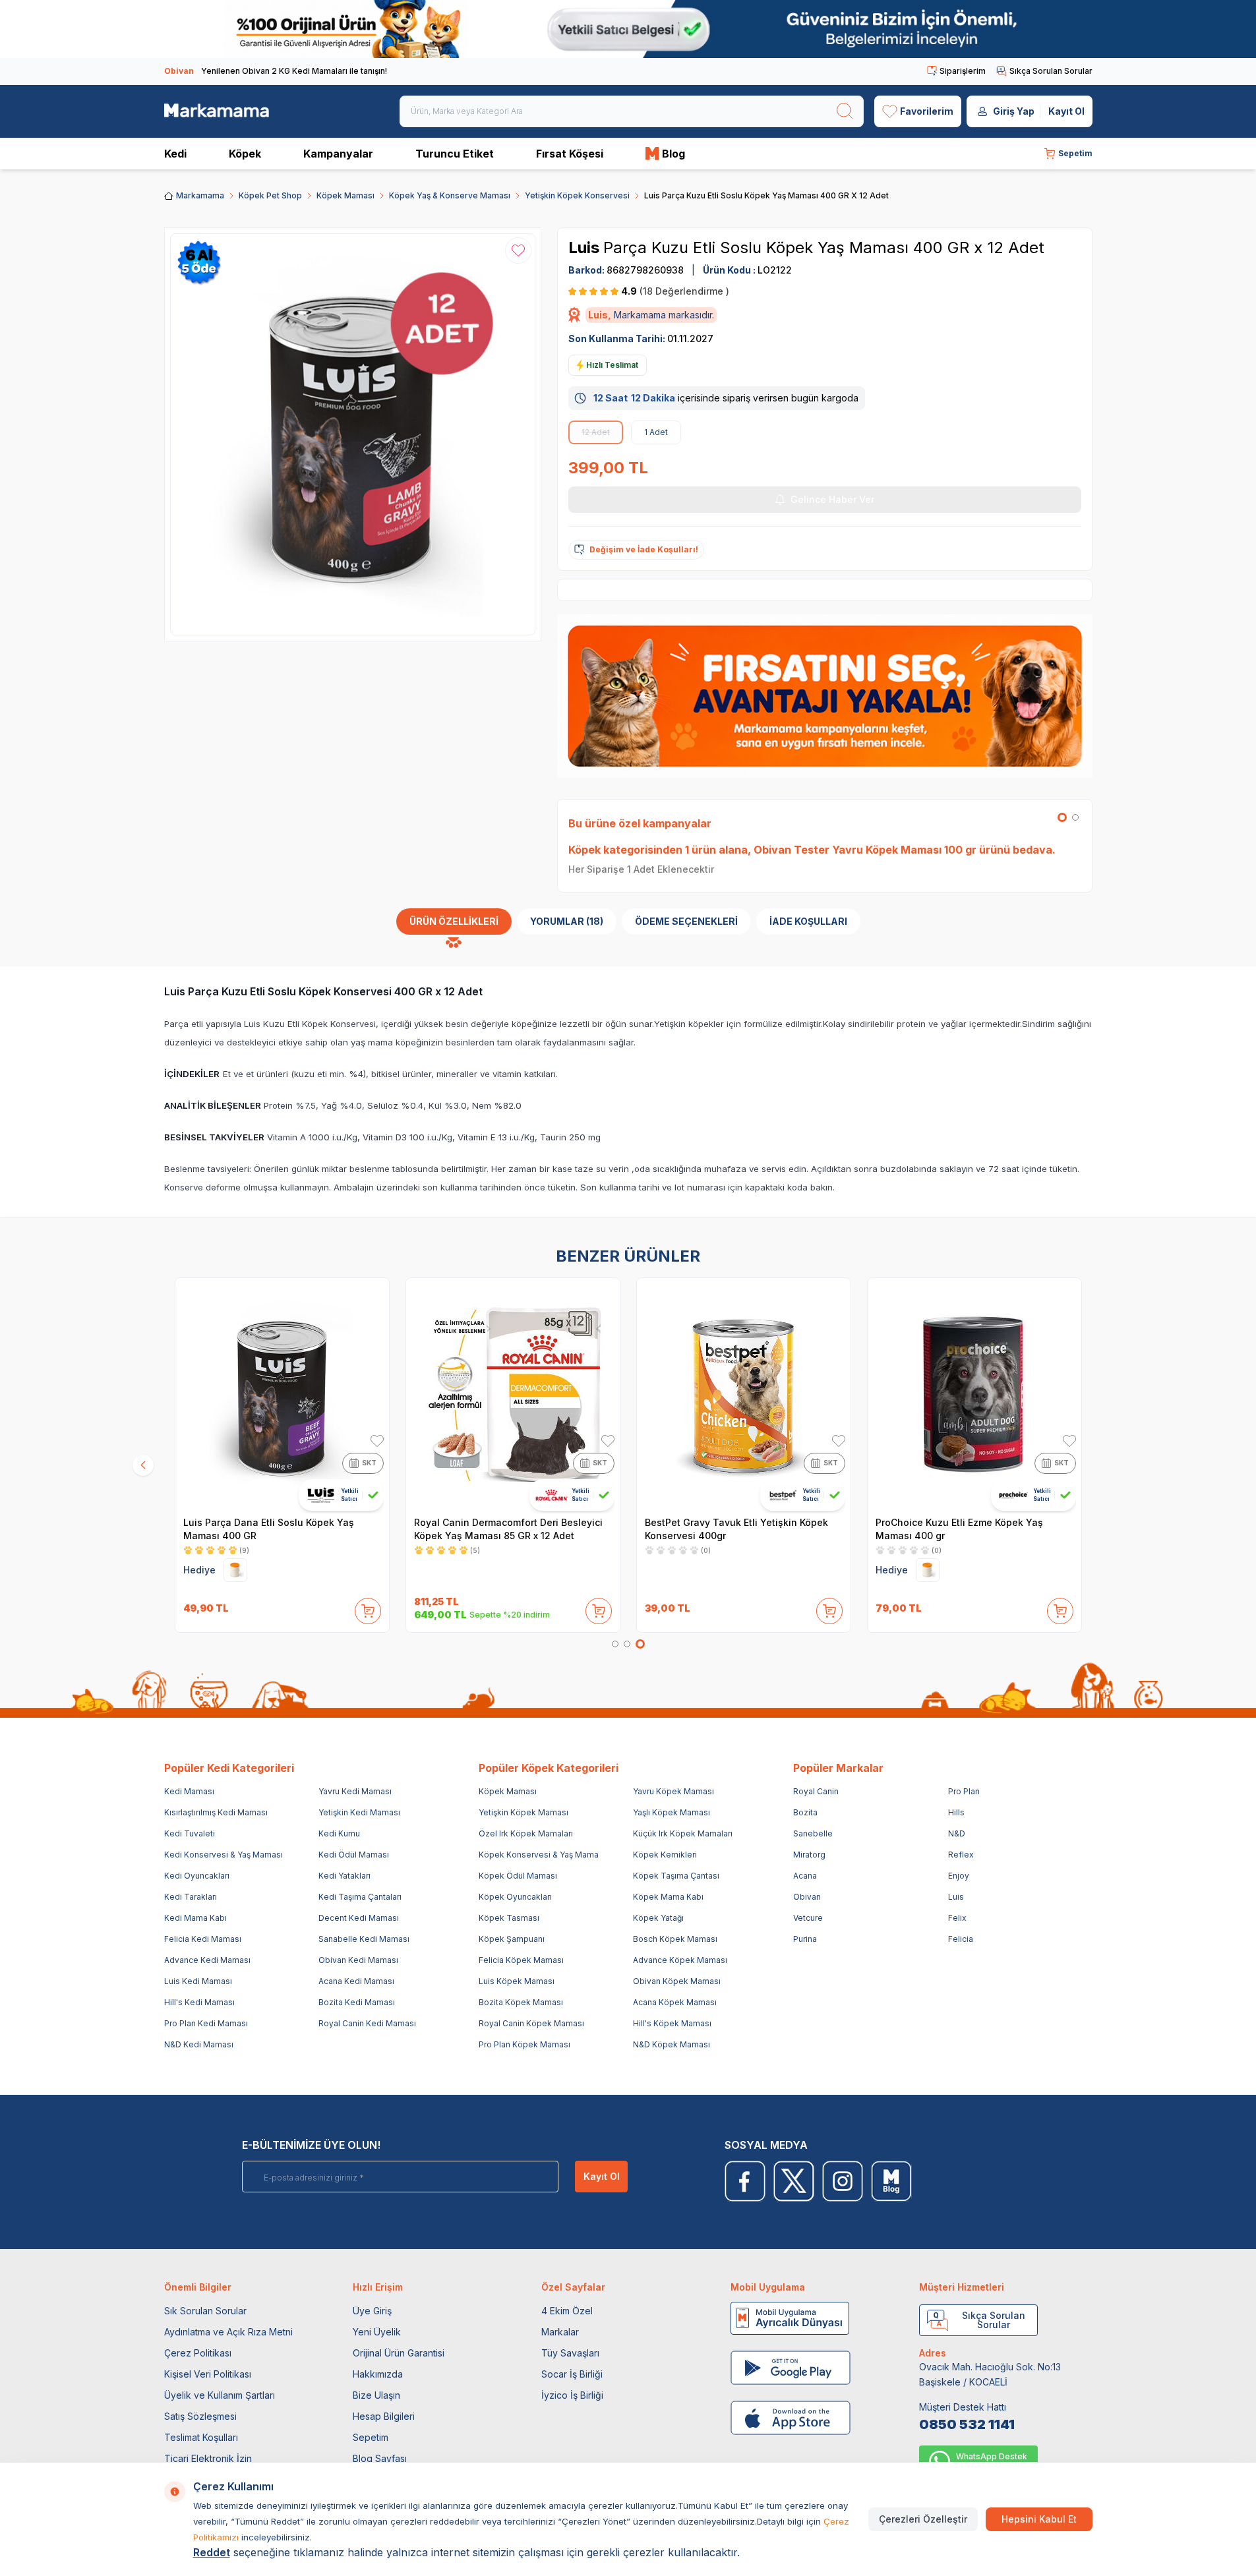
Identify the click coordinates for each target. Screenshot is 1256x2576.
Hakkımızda (378, 2374)
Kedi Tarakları (191, 1897)
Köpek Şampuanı (512, 1939)
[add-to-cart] (368, 1608)
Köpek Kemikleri (665, 1855)
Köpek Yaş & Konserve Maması (450, 195)
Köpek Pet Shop (270, 195)
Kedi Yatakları (344, 1876)
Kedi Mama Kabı (195, 1918)
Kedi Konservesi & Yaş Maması (224, 1855)
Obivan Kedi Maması (358, 1960)
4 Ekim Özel (567, 2311)
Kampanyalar (338, 154)
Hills (956, 1812)
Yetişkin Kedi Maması (359, 1812)
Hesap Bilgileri (384, 2416)
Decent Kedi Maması (359, 1918)
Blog (673, 154)
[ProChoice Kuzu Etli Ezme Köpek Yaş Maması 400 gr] (974, 1395)
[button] (1062, 817)
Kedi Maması (189, 1791)
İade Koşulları (808, 921)
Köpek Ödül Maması (518, 1876)
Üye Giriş (372, 2311)
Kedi (175, 154)
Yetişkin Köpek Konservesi (577, 195)
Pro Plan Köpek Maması (524, 2044)
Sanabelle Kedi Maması (364, 1939)
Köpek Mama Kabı (668, 1897)
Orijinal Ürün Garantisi (399, 2353)
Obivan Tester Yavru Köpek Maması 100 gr (865, 850)
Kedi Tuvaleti (190, 1833)
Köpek (245, 154)
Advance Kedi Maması (207, 1960)
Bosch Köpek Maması (675, 1939)
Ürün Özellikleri (454, 921)
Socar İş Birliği (572, 2374)
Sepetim (371, 2437)
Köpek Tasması (509, 1918)
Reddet (212, 2552)
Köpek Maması (345, 195)
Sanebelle (813, 1833)
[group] (353, 434)
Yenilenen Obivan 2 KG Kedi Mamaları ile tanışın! (276, 71)
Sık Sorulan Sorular (205, 2311)
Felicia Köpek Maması (521, 1960)
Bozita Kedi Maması (357, 2002)
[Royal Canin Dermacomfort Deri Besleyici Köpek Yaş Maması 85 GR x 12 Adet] (513, 1395)
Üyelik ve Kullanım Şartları (220, 2395)
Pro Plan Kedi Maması (206, 2023)
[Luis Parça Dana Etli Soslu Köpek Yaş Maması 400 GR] (282, 1395)
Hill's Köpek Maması (672, 2023)
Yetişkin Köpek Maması (523, 1812)
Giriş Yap (1014, 111)
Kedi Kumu (339, 1833)
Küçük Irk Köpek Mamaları (683, 1833)
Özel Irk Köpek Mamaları (526, 1833)
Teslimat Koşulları (201, 2437)
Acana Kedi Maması (356, 1981)
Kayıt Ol (1066, 111)
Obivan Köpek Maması (677, 1981)
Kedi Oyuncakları (197, 1876)
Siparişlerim (963, 71)
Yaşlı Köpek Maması (672, 1812)
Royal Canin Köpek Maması (531, 2023)
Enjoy (959, 1876)
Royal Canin (816, 1791)
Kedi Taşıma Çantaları (360, 1897)
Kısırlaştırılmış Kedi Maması (216, 1812)
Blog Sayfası (380, 2458)
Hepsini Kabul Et (1039, 2519)
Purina (805, 1939)
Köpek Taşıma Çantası (676, 1876)
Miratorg (809, 1855)
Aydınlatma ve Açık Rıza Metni (228, 2332)
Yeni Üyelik (377, 2332)
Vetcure (808, 1918)
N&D (957, 1833)
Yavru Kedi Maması (355, 1791)
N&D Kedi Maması (199, 2044)
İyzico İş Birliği (572, 2395)
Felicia (961, 1939)
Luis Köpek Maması (517, 1981)
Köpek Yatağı (658, 1918)
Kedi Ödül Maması (354, 1855)
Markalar (560, 2332)
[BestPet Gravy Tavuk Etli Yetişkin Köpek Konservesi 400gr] (744, 1395)
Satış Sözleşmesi (200, 2416)
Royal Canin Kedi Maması (367, 2023)
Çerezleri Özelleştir (923, 2519)
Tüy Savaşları (570, 2353)
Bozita (805, 1812)
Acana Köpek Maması (675, 2002)
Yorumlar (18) (567, 921)
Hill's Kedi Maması (199, 2002)
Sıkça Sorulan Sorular (1051, 71)
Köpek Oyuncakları (515, 1897)
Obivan (807, 1897)
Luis (586, 248)
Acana (805, 1876)
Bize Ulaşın (376, 2395)
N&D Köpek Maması (672, 2044)
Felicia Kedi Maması (203, 1939)
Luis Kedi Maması (198, 1981)
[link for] (628, 29)
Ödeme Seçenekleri (686, 921)
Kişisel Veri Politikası (208, 2374)
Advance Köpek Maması (680, 1960)
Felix (957, 1918)
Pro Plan (964, 1791)
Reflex (961, 1855)
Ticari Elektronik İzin (208, 2458)
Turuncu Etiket (455, 154)
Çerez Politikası (198, 2353)
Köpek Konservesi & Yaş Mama (539, 1855)
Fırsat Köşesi (570, 154)
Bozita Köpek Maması (521, 2002)
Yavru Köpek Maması (673, 1791)
